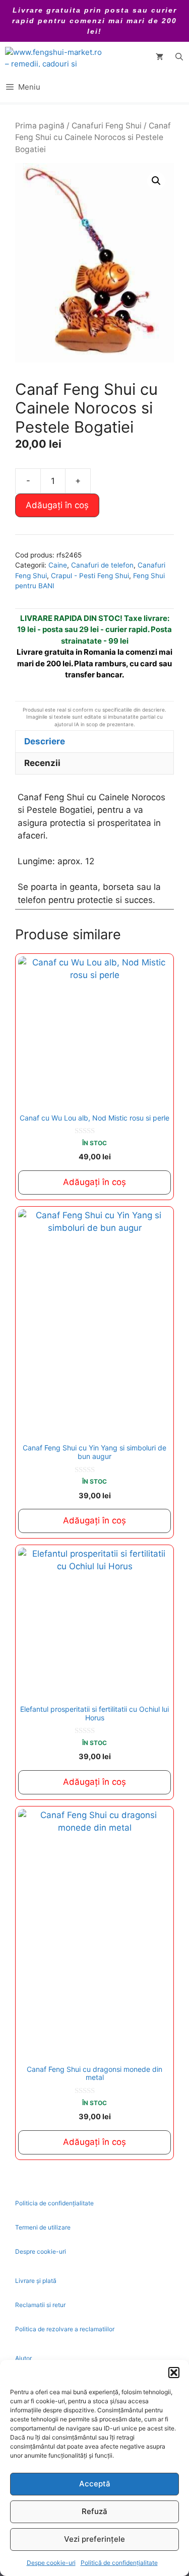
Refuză (94, 2511)
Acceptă (95, 2484)
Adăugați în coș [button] (94, 1182)
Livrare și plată (36, 2281)
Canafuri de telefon (102, 565)
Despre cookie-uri (41, 2251)
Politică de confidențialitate (119, 2563)
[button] (174, 2373)
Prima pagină (40, 126)
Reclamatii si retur (40, 2305)
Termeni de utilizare (43, 2227)
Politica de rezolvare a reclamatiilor (65, 2329)
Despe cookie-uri (51, 2563)
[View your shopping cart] (160, 57)
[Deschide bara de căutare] (179, 57)
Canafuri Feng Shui (107, 126)
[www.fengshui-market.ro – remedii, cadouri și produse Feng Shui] (55, 57)
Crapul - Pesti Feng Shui (90, 576)
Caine (58, 565)
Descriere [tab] (45, 741)
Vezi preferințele (94, 2539)
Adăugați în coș (57, 505)
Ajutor (23, 2358)
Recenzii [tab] (42, 763)
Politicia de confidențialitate (54, 2203)
